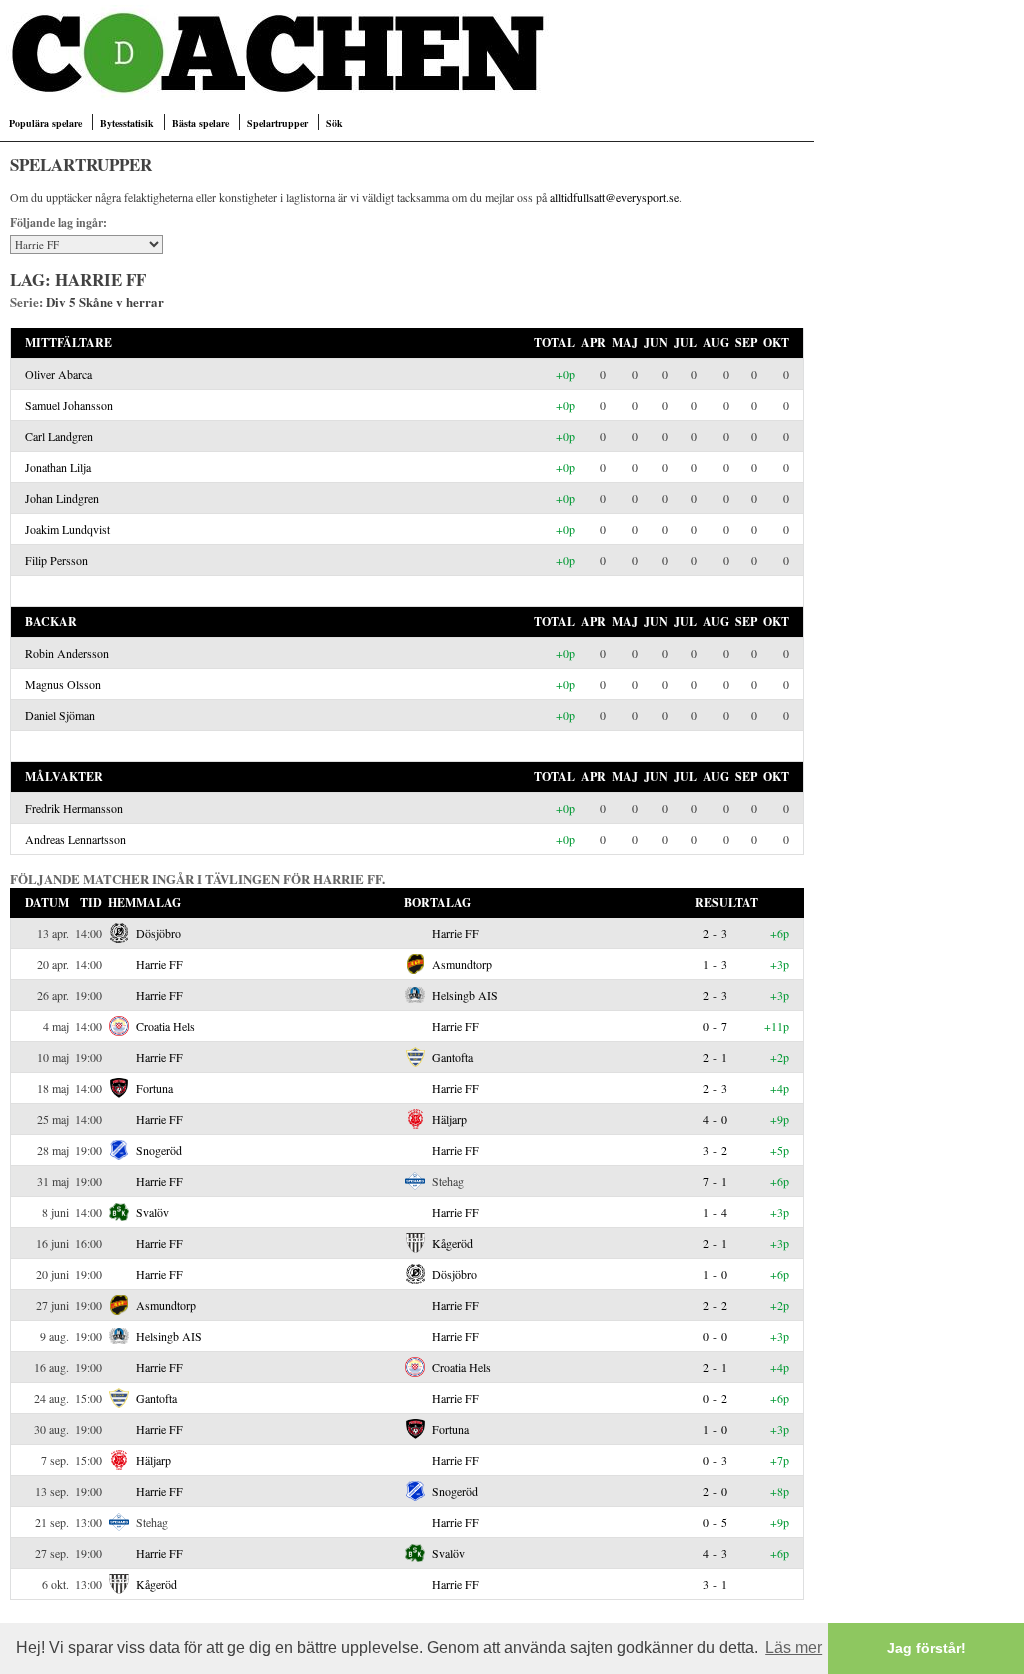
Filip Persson (56, 560)
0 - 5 (715, 1522)
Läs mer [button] (793, 1647)
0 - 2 (715, 1398)
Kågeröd (452, 1243)
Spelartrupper (277, 123)
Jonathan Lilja (58, 467)
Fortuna (154, 1088)
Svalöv (152, 1212)
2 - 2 (715, 1305)
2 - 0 (715, 1491)
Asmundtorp (462, 964)
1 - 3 (715, 964)
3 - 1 (715, 1584)
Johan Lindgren (62, 498)
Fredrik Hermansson (74, 808)
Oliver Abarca (58, 374)
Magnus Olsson (63, 684)
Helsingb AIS (465, 995)
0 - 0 (715, 1336)
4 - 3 (715, 1553)
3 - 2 (715, 1150)
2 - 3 (715, 933)
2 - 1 (715, 1057)
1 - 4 (715, 1212)
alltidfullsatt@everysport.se (614, 197)
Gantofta (452, 1057)
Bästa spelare (200, 123)
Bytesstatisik (127, 123)
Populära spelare (45, 123)
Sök (334, 123)
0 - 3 (715, 1460)
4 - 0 (715, 1119)
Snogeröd (159, 1150)
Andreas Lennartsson (75, 839)
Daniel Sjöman (60, 715)
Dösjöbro (158, 933)
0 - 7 (715, 1026)
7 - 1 (715, 1181)
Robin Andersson (67, 653)
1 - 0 (715, 1274)
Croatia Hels (165, 1026)
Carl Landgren (59, 436)
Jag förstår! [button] (926, 1648)
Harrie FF (455, 933)
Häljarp (449, 1119)
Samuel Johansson (69, 405)
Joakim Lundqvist (67, 529)
